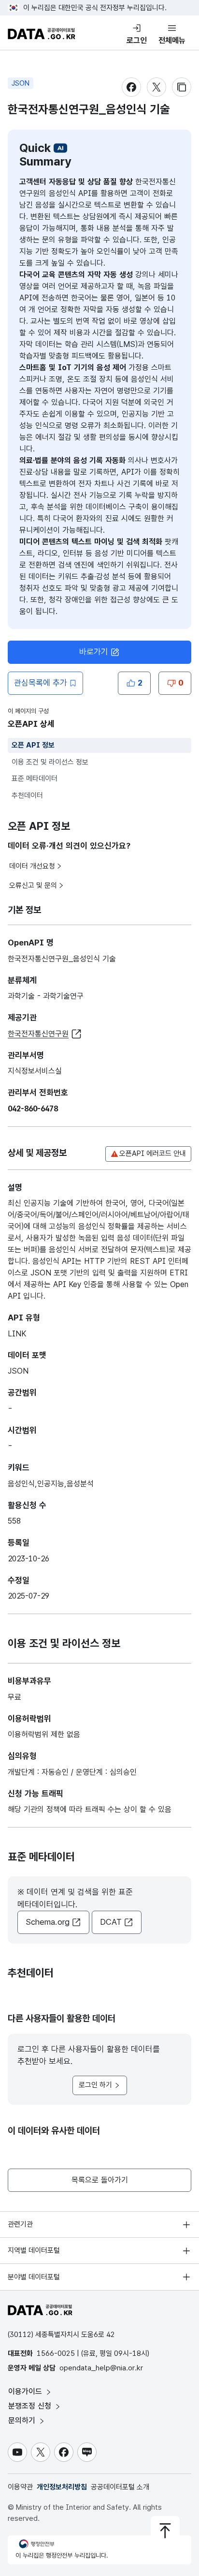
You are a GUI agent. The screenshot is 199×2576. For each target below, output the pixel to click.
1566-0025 (56, 2353)
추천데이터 (27, 795)
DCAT (111, 1922)
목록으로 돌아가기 (100, 2180)
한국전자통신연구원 (38, 1034)
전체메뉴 (172, 40)
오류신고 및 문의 (33, 885)
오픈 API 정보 (33, 745)
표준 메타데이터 (35, 779)
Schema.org (48, 1922)
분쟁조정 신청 (31, 2406)
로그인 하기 (95, 2085)
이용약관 (20, 2487)
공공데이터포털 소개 (120, 2487)
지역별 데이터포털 (34, 2250)
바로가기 (94, 652)
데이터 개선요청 (32, 866)
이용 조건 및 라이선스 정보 (50, 762)
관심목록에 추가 (41, 683)
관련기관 (20, 2224)
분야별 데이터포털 (34, 2277)
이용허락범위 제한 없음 (44, 1734)
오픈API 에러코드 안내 (153, 1153)
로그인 (137, 40)
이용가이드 (26, 2391)
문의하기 (23, 2420)
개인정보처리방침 (62, 2487)
